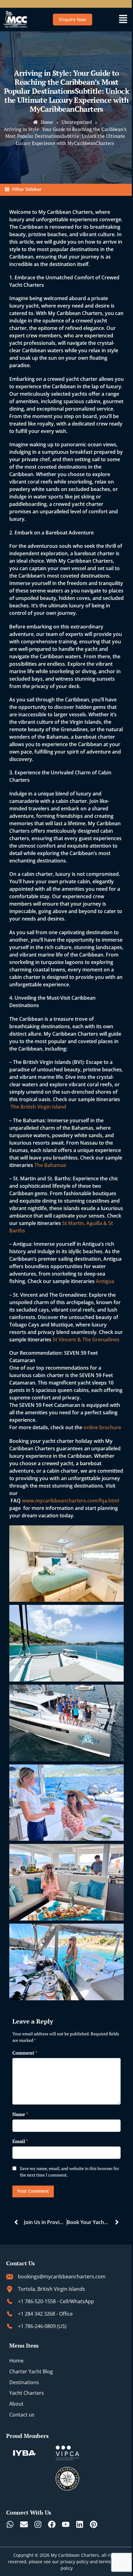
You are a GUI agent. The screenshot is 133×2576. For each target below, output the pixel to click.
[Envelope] (24, 2524)
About (16, 2404)
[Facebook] (52, 2524)
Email (20, 2141)
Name (20, 2114)
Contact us (22, 2415)
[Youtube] (66, 2524)
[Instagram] (38, 2524)
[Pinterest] (94, 2524)
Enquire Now (73, 19)
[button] (123, 20)
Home (16, 2361)
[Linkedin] (80, 2524)
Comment (25, 2053)
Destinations (24, 2382)
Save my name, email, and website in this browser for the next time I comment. (69, 2172)
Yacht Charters (27, 2393)
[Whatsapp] (10, 2524)
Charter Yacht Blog (31, 2371)
